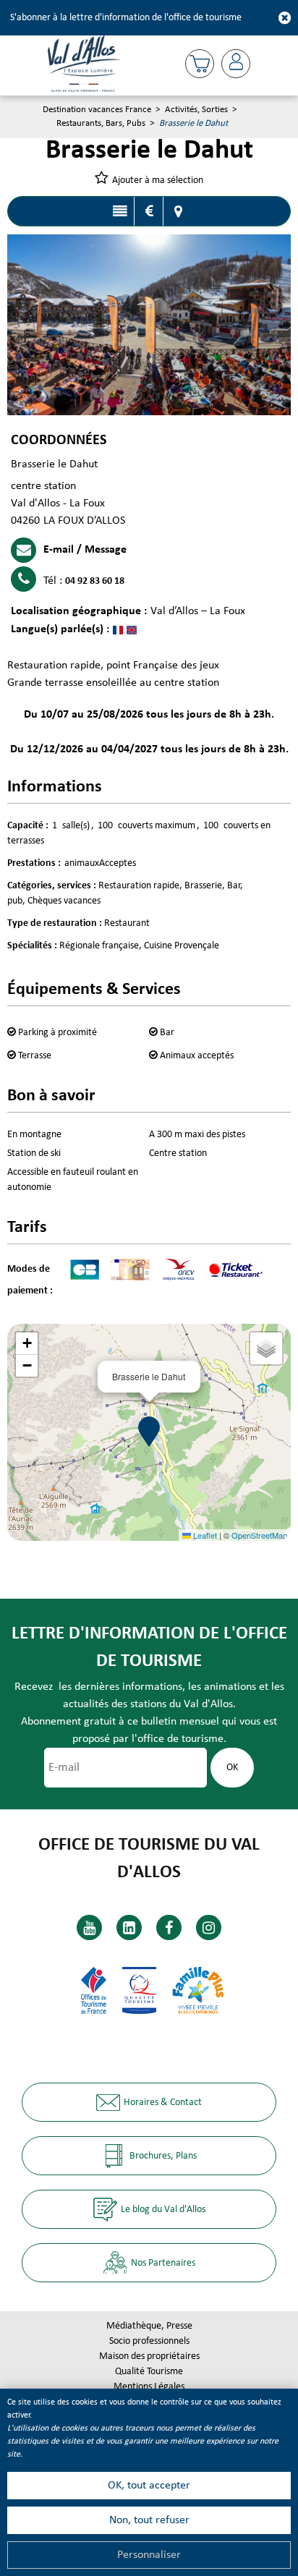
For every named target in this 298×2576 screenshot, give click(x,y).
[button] (200, 64)
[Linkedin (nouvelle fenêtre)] (129, 1927)
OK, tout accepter (149, 2486)
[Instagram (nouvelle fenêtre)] (209, 1927)
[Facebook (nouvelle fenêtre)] (169, 1927)
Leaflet (204, 1535)
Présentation (120, 211)
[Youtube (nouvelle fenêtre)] (89, 1927)
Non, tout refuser (149, 2520)
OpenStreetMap (259, 1535)
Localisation (178, 211)
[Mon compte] (236, 64)
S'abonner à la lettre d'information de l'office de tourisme (126, 18)
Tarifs (149, 211)
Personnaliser (149, 2555)
